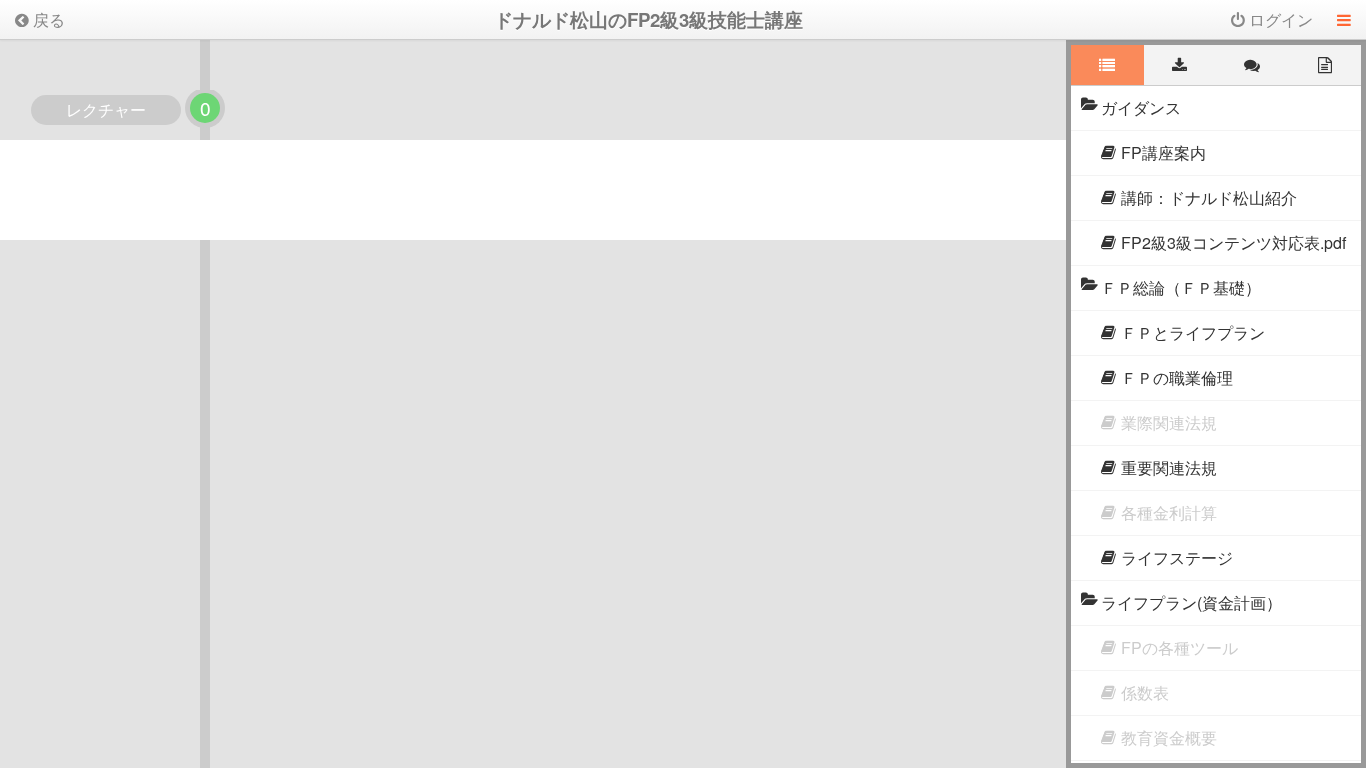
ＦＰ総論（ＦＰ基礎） (1181, 287)
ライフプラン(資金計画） (1191, 602)
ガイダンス (1141, 107)
